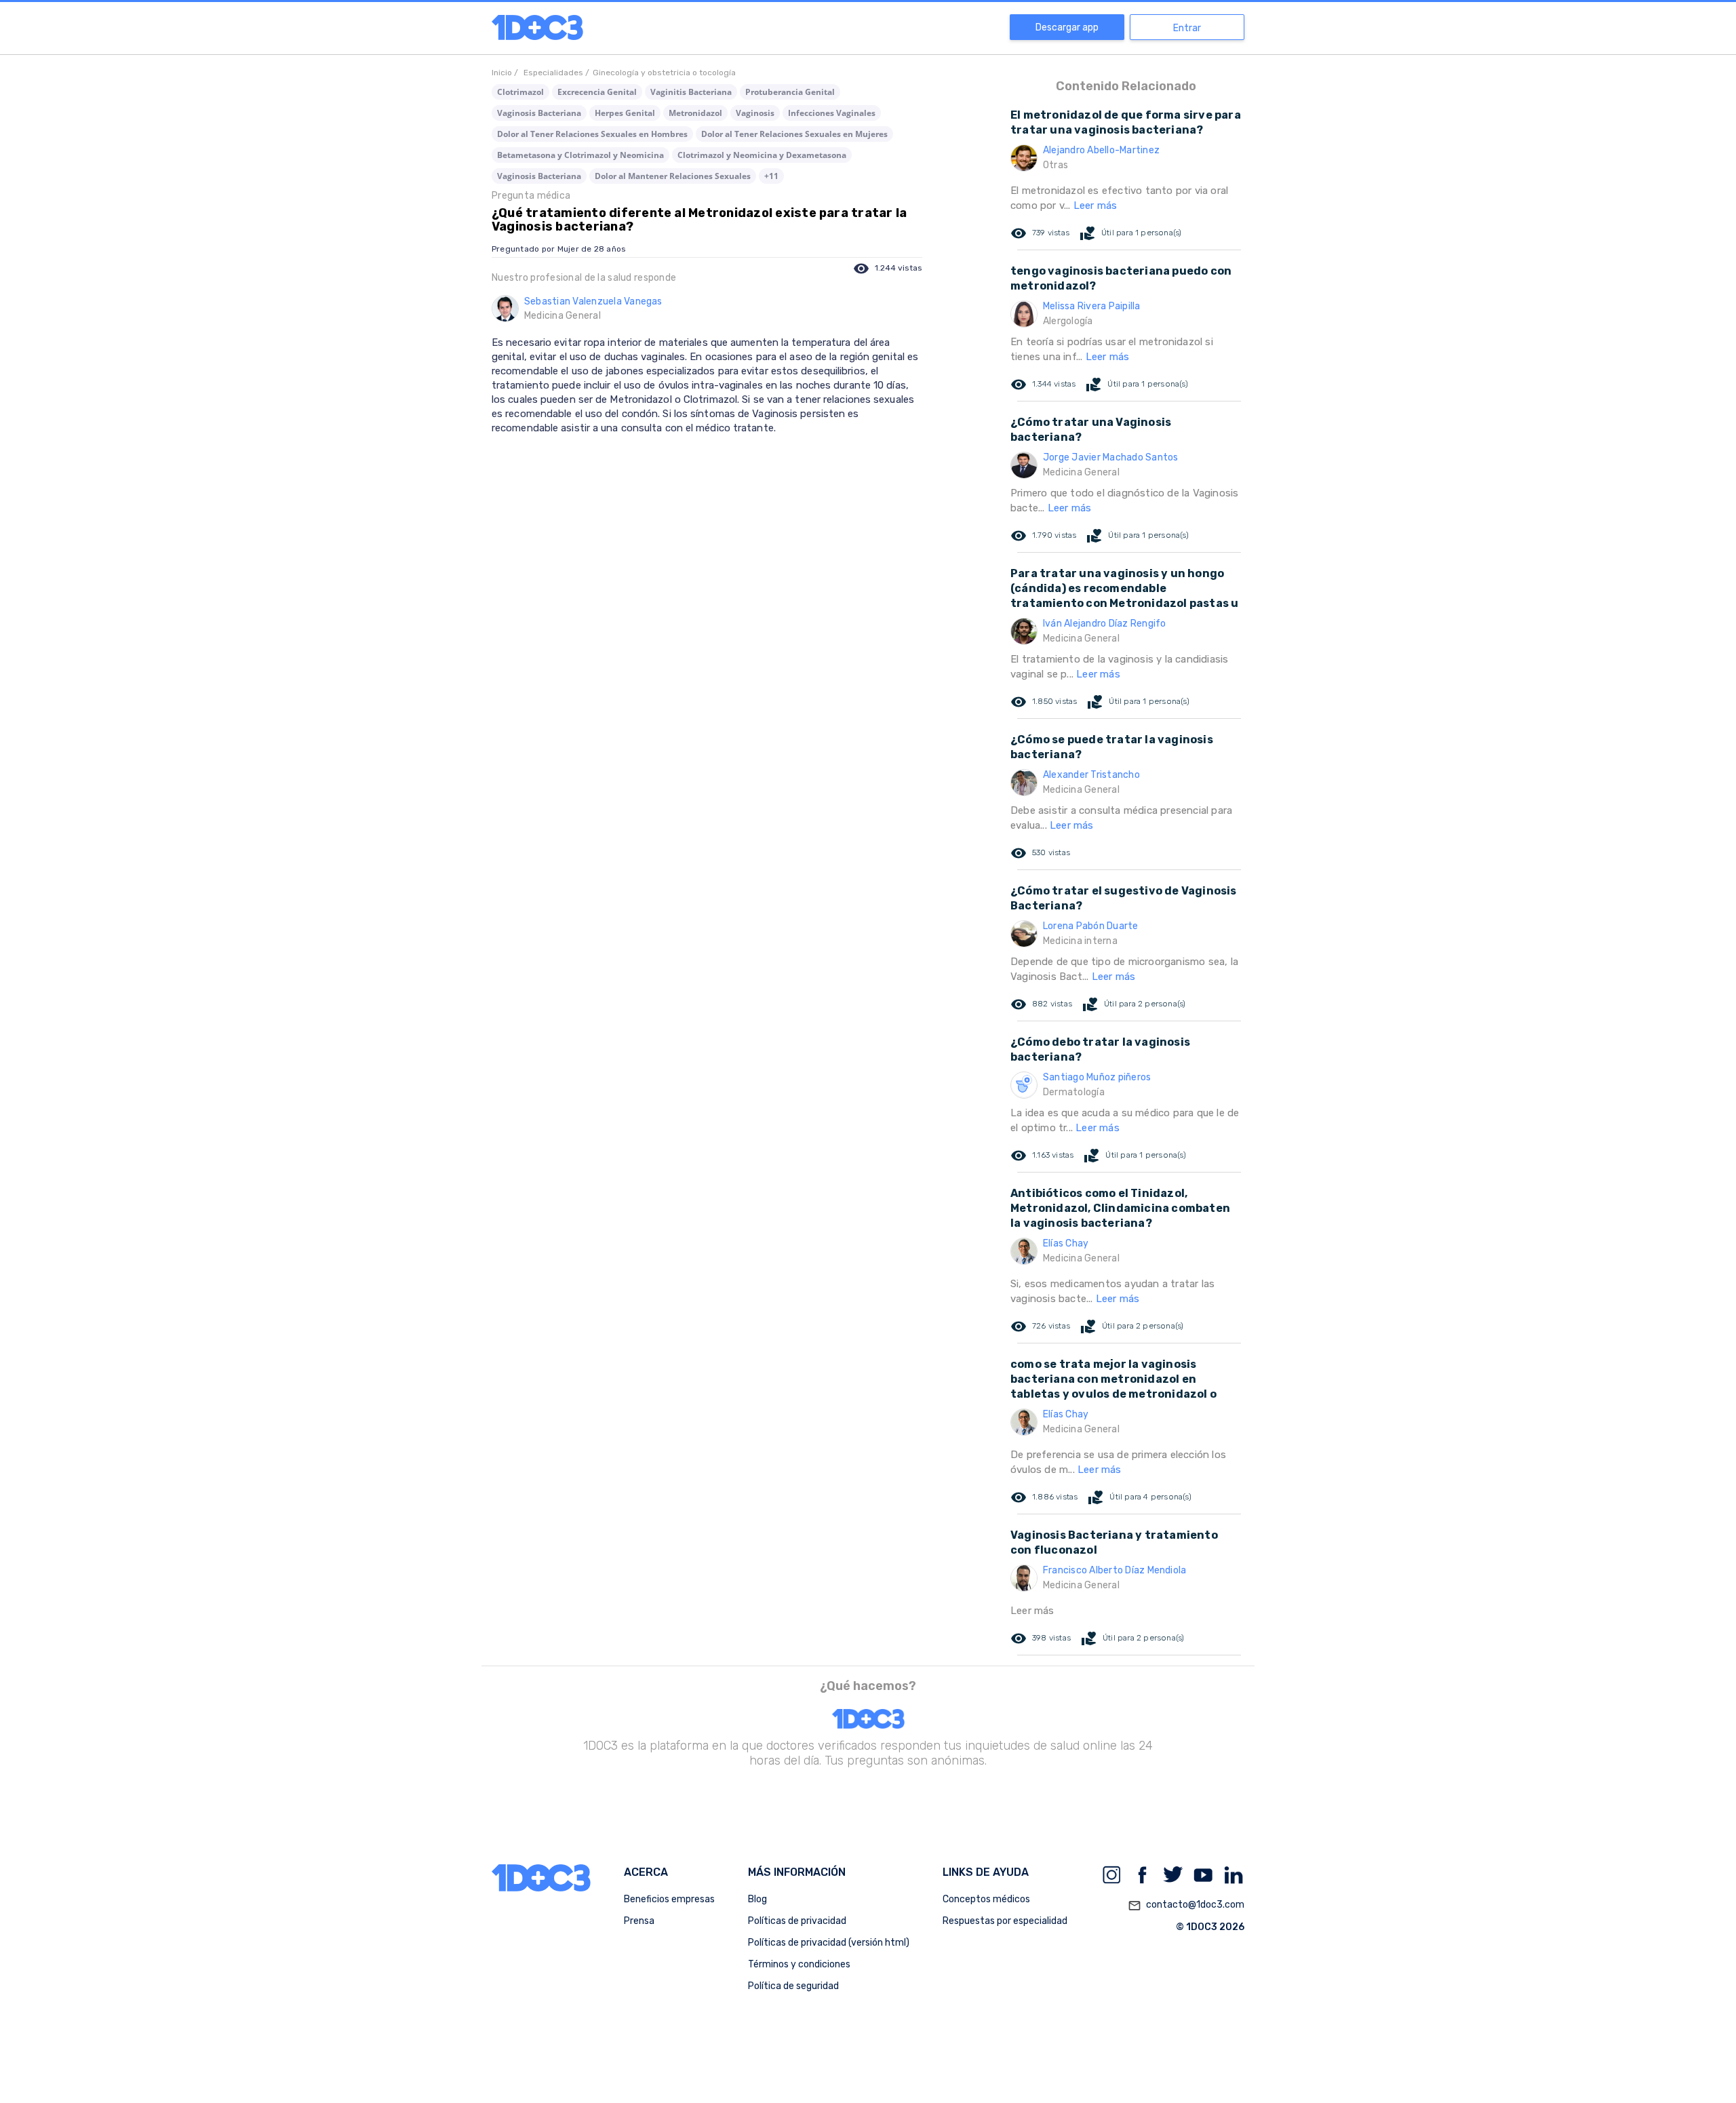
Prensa (639, 1921)
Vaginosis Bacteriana (539, 113)
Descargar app (1067, 27)
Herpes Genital (625, 113)
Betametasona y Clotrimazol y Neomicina (580, 155)
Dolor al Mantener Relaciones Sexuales (673, 176)
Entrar (1187, 28)
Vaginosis (755, 113)
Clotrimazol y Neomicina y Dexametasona (762, 155)
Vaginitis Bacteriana (691, 92)
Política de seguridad (793, 1986)
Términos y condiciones (799, 1964)
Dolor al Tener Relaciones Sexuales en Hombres (592, 134)
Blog (757, 1899)
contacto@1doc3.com (1186, 1905)
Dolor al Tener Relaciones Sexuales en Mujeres (794, 134)
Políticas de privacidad (797, 1921)
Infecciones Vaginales (832, 113)
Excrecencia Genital (597, 92)
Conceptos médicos (986, 1899)
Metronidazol (695, 113)
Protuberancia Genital (790, 92)
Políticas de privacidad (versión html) (829, 1943)
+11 (771, 176)
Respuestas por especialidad (1005, 1921)
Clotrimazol (520, 92)
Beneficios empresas (669, 1899)
